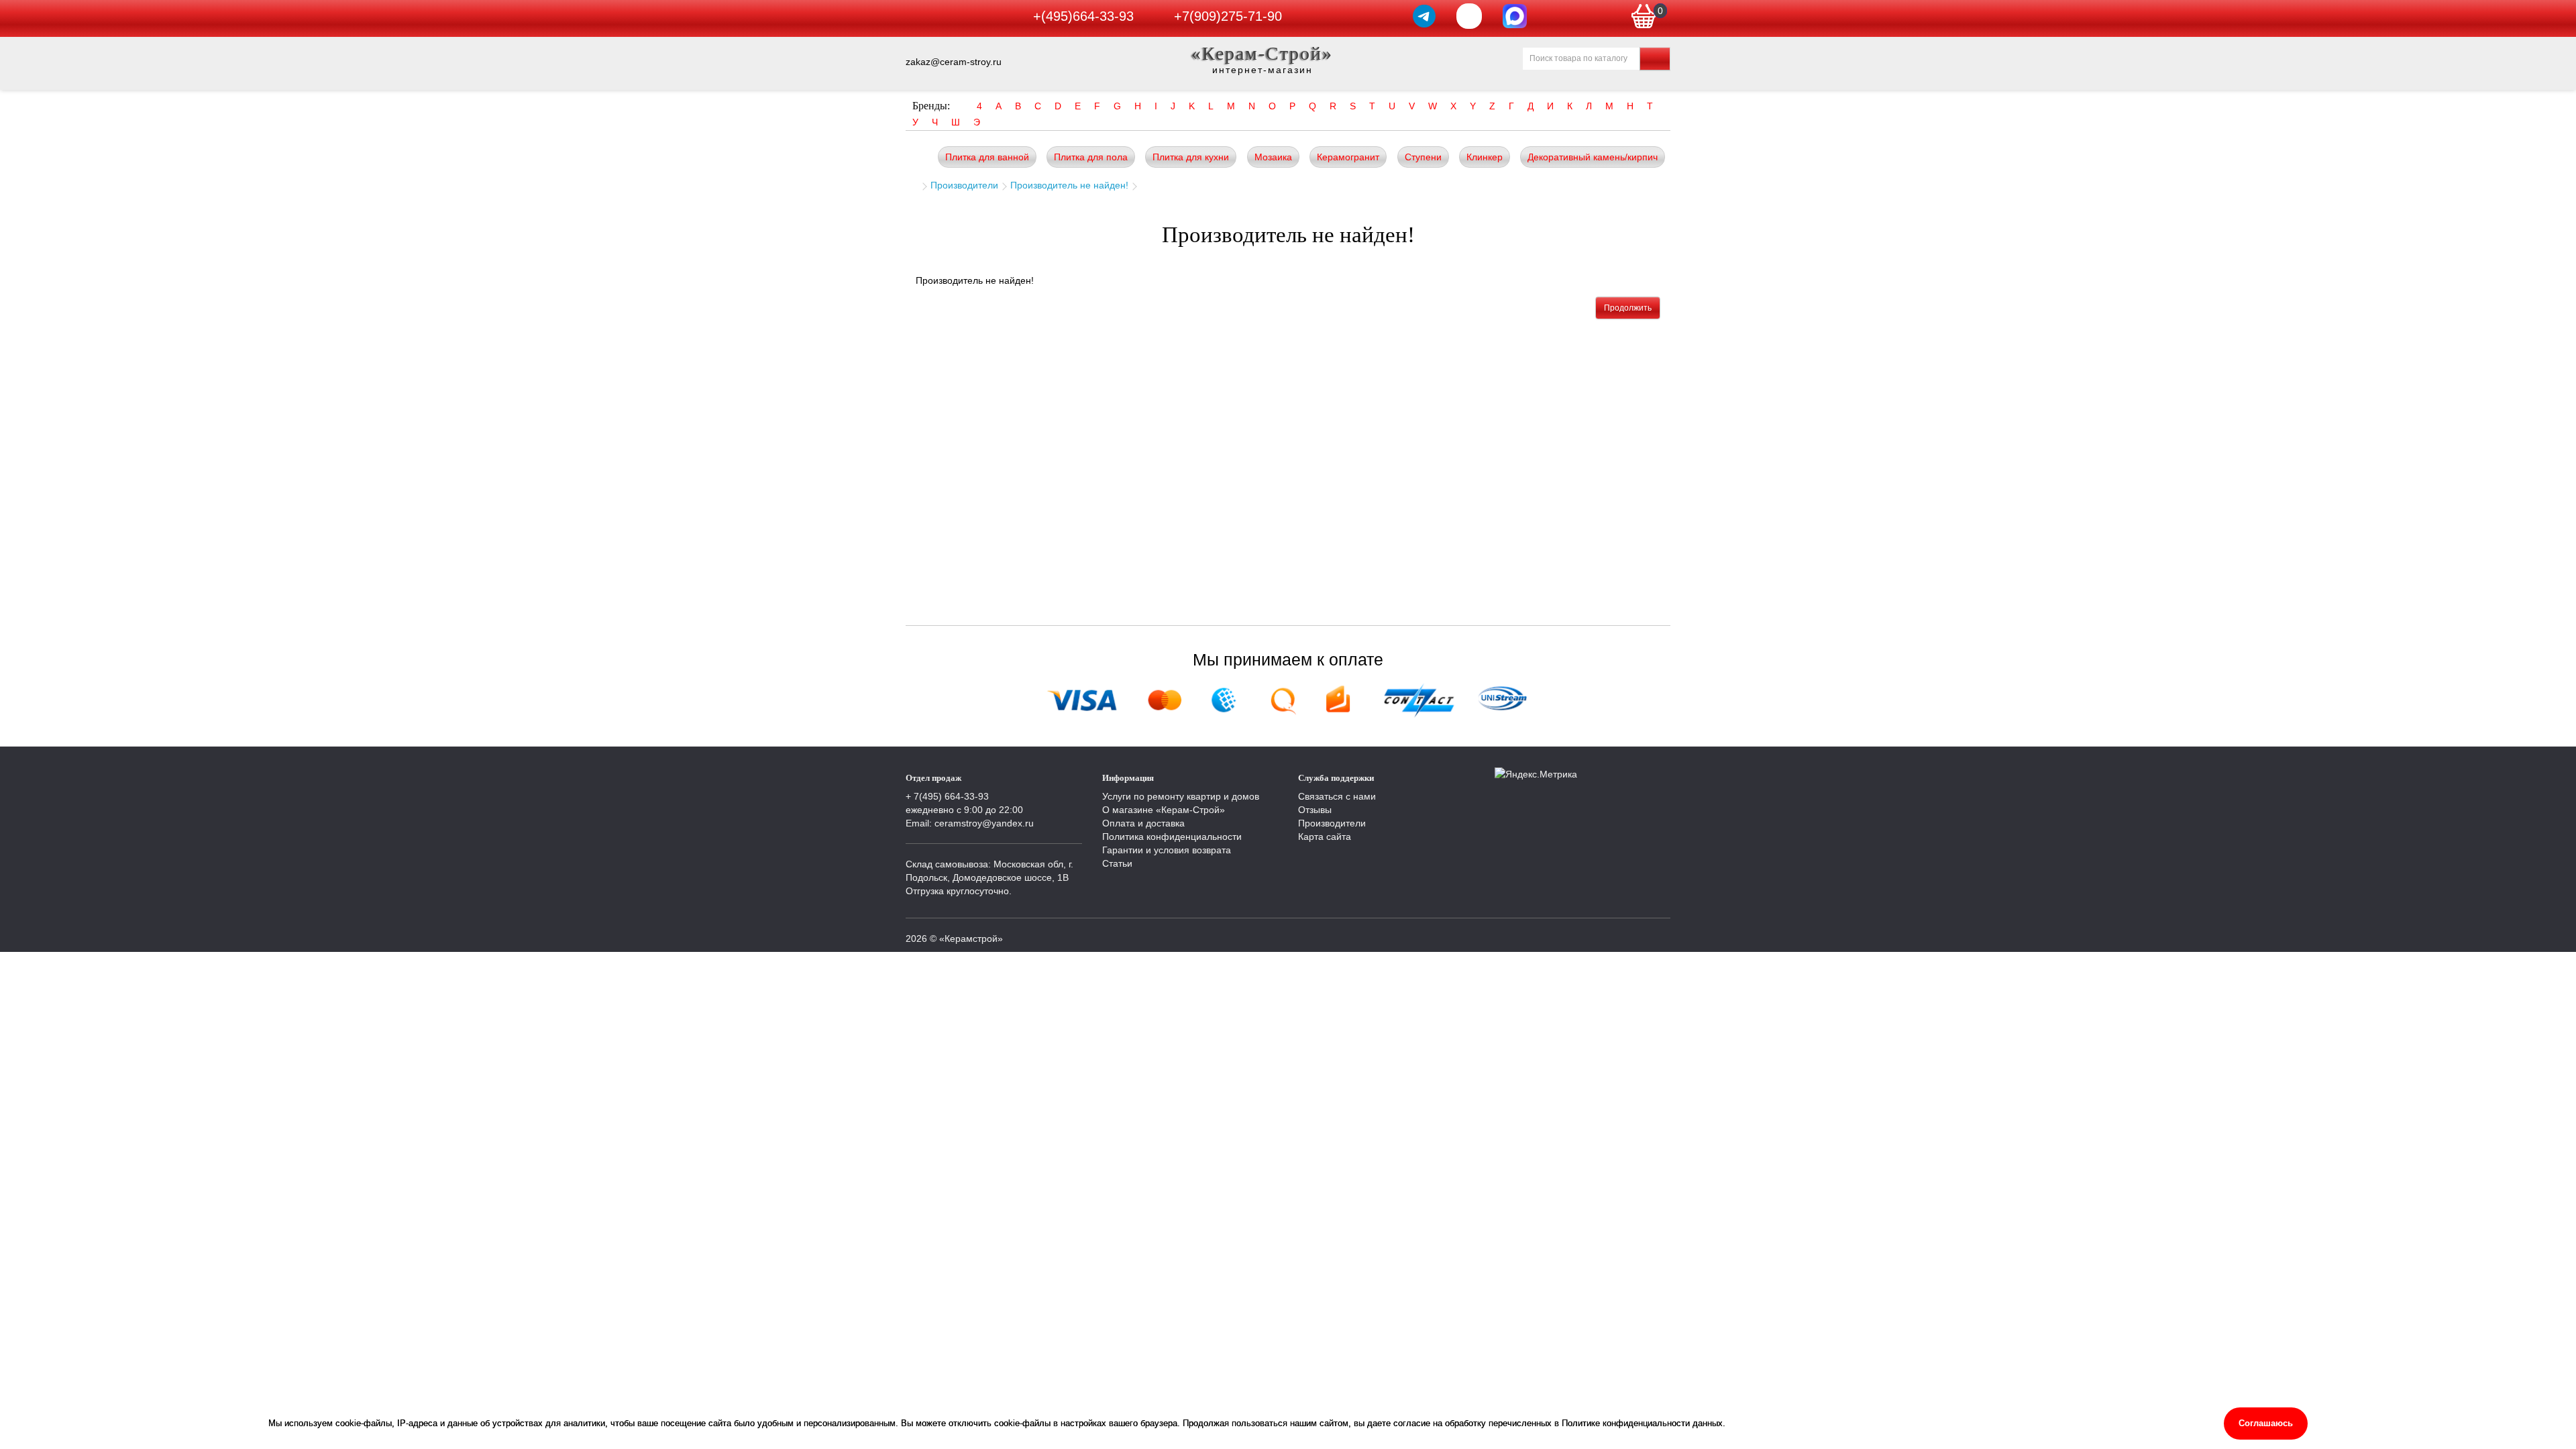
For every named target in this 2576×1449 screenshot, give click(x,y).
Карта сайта (1325, 837)
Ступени (1423, 157)
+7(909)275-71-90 (1228, 16)
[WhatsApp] (1469, 16)
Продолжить (1628, 308)
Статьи (1117, 863)
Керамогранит (1348, 157)
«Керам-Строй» (1262, 53)
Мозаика (1273, 157)
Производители (964, 185)
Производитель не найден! (1069, 185)
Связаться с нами (1337, 796)
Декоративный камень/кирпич (1593, 157)
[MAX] (1515, 16)
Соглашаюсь (2266, 1423)
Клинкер (1485, 157)
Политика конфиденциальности (1172, 837)
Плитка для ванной (987, 157)
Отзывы (1315, 810)
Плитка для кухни (1191, 157)
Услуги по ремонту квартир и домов (1181, 796)
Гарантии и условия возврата (1167, 850)
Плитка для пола (1091, 157)
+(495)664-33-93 (1083, 16)
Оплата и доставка (1143, 823)
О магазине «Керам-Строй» (1164, 810)
